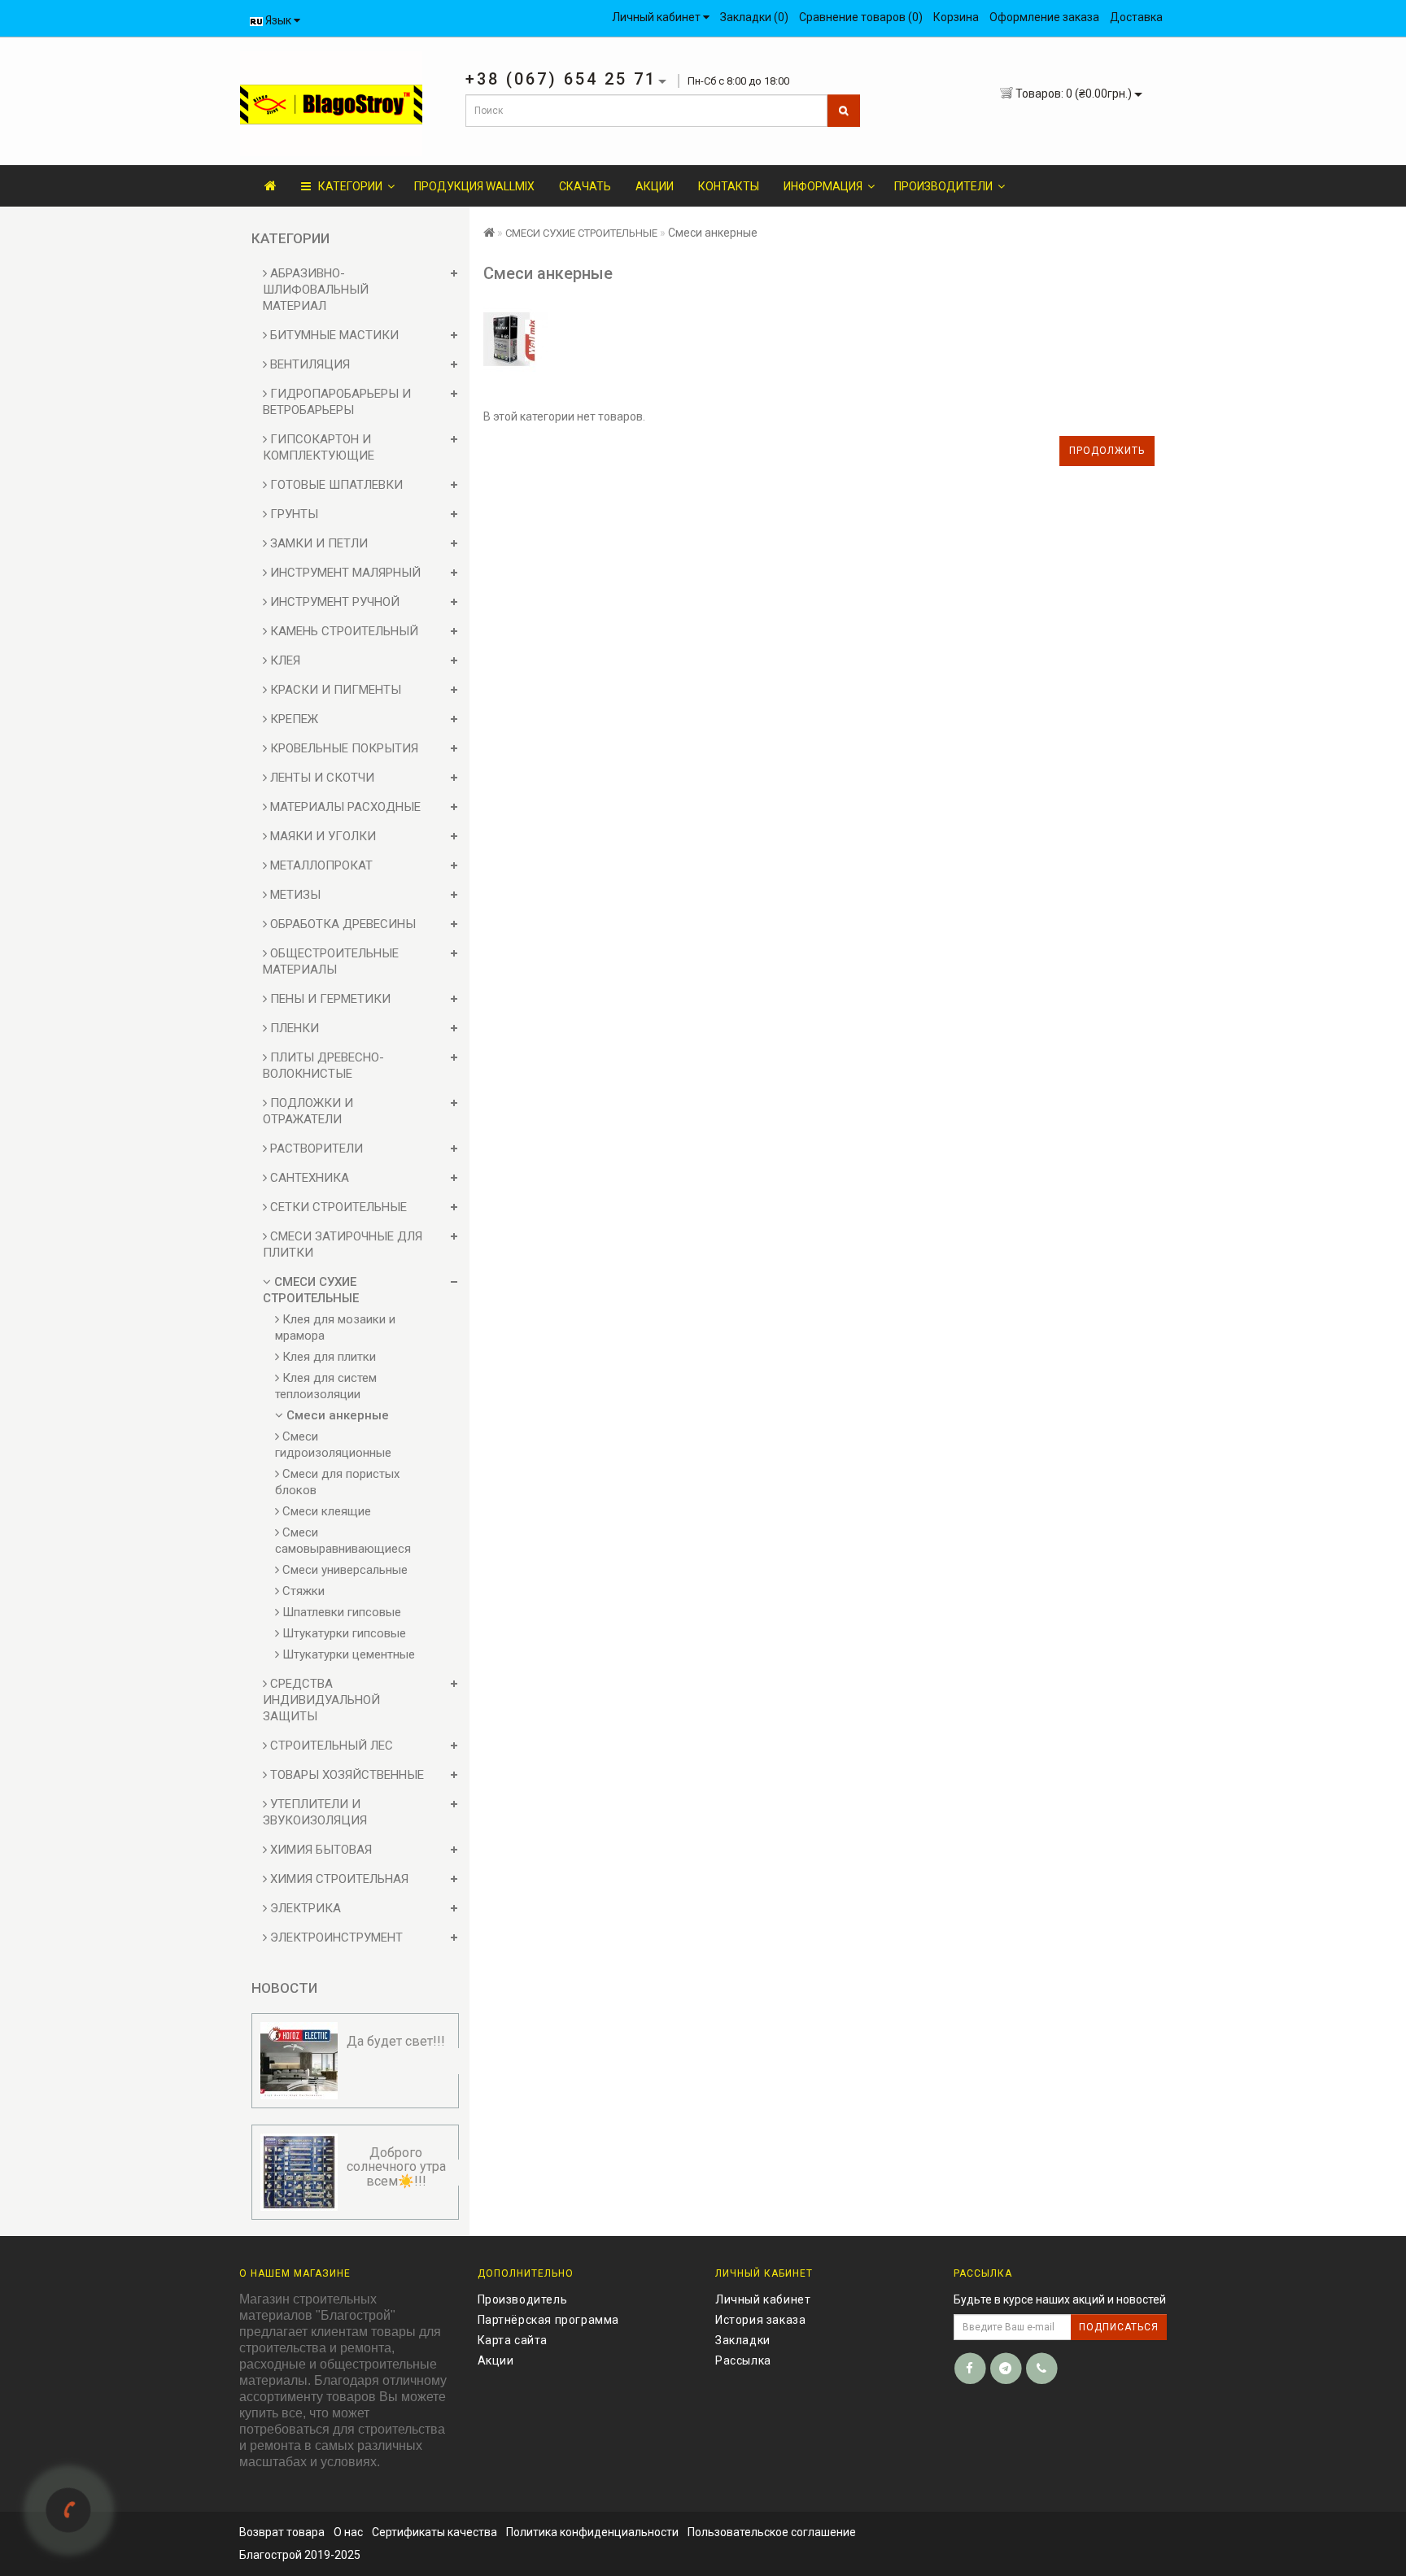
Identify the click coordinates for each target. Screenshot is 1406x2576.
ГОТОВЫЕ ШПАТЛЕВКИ (335, 485)
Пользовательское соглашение (772, 2532)
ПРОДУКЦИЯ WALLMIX (474, 186)
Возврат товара (282, 2532)
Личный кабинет (763, 2299)
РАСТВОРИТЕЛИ (315, 1149)
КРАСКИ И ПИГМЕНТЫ (334, 690)
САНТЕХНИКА (308, 1178)
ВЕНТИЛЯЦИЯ (308, 364)
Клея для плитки (327, 1357)
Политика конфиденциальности (592, 2532)
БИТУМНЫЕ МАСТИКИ (333, 335)
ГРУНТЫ (293, 514)
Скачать (585, 186)
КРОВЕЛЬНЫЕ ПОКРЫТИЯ (343, 748)
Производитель (523, 2299)
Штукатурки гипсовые (343, 1633)
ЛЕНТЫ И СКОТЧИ (321, 778)
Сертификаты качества (434, 2532)
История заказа (760, 2320)
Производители (943, 186)
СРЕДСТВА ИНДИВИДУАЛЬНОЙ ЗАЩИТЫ (321, 1700)
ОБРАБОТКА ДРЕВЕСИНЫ (341, 924)
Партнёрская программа (549, 2320)
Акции (655, 186)
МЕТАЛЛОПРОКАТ (320, 865)
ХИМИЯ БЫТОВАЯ (319, 1850)
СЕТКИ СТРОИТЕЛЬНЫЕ (337, 1207)
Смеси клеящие (325, 1511)
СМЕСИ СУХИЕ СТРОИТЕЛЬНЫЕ (581, 233)
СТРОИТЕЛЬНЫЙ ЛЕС (330, 1746)
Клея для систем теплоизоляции (326, 1386)
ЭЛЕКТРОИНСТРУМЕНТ (335, 1937)
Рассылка (743, 2360)
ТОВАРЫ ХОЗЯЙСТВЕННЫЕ (345, 1775)
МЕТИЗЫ (294, 895)
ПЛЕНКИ (293, 1028)
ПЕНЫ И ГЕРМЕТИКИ (329, 999)
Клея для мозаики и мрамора (335, 1327)
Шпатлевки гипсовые (340, 1612)
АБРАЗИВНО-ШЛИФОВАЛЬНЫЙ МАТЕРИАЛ (316, 290)
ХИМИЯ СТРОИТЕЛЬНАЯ (338, 1879)
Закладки (743, 2340)
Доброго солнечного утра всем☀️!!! (396, 2167)
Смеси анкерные (336, 1415)
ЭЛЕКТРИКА (304, 1908)
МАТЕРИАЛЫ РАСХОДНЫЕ (344, 807)
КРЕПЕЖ (293, 719)
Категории (347, 186)
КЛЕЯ (284, 660)
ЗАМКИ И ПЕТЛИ (317, 543)
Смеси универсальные (343, 1570)
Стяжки (302, 1591)
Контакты (729, 186)
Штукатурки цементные (347, 1654)
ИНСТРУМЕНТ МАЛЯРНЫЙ (344, 573)
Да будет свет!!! (396, 2041)
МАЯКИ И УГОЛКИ (321, 836)
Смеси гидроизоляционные (333, 1445)
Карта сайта (513, 2340)
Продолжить (1107, 451)
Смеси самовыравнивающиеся (343, 1541)
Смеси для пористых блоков (337, 1482)
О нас (348, 2532)
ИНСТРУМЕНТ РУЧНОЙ (333, 602)
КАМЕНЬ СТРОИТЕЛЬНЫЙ (343, 631)
